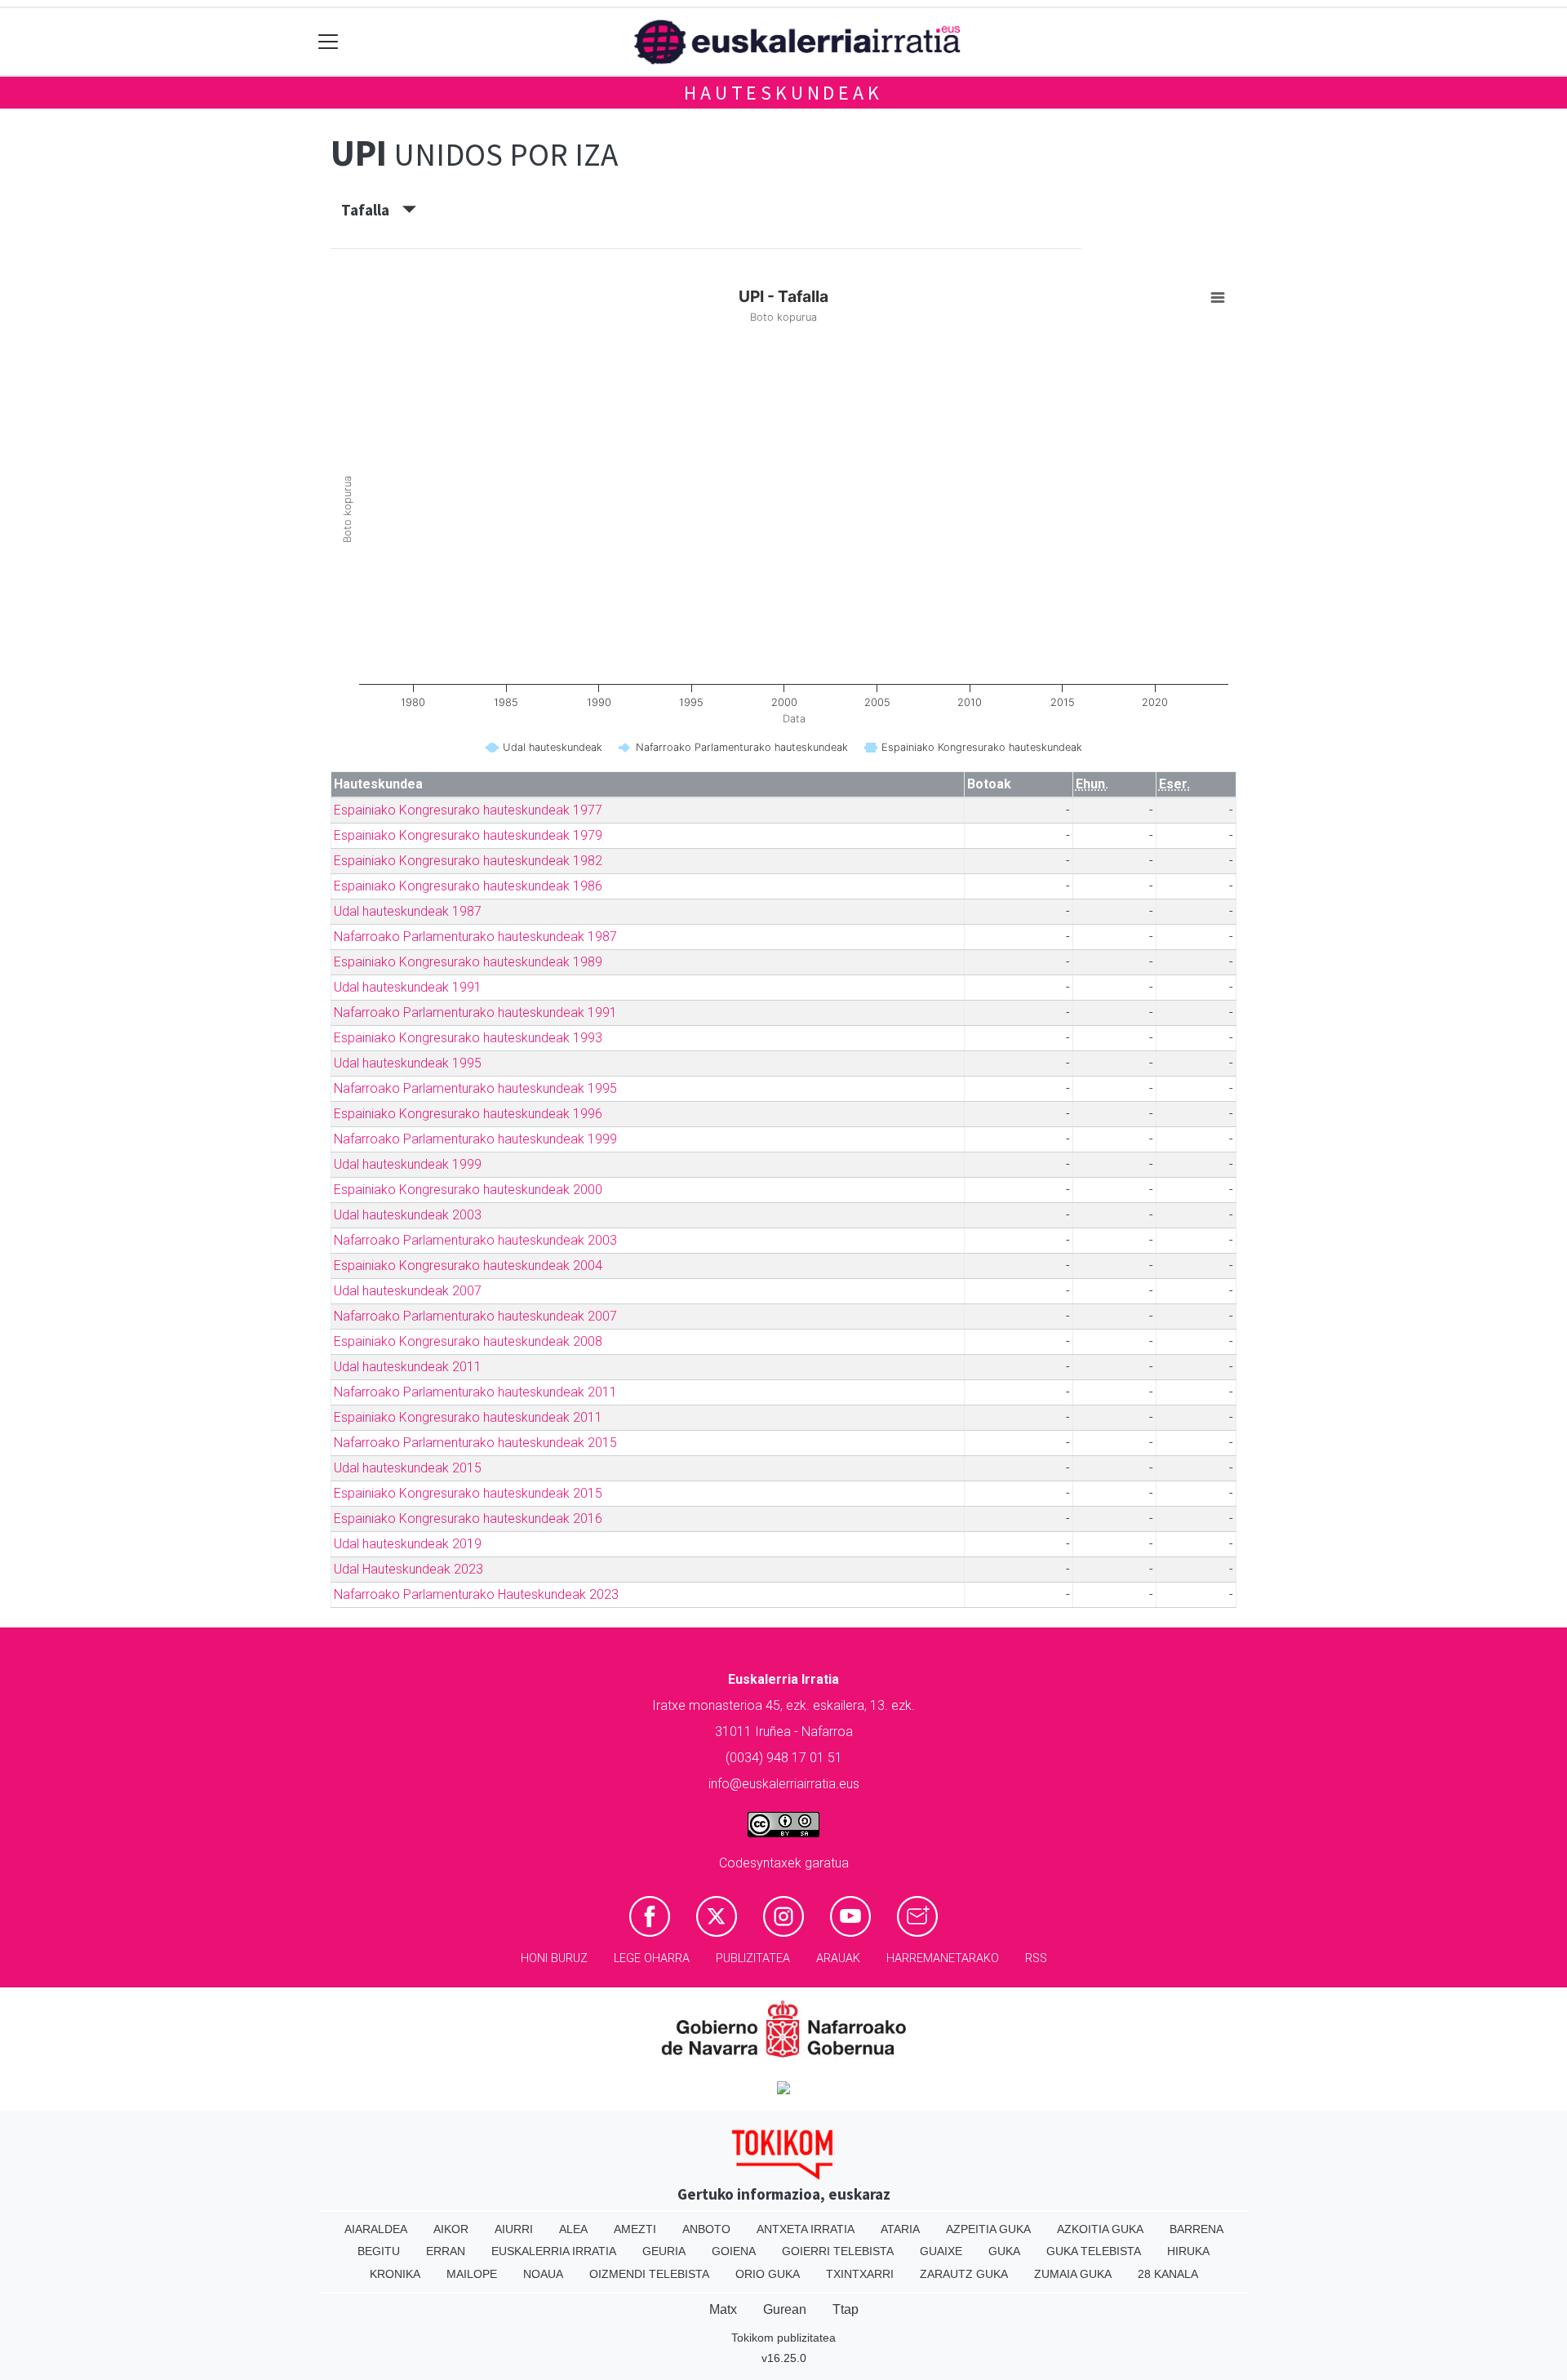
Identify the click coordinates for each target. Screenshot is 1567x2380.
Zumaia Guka (1073, 2274)
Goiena (734, 2251)
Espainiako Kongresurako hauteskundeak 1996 (468, 1114)
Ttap (846, 2309)
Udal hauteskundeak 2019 (408, 1544)
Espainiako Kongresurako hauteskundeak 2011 (468, 1417)
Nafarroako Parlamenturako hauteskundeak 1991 (475, 1012)
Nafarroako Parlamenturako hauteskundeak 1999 (475, 1139)
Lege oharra (652, 1958)
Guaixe (941, 2251)
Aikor (451, 2229)
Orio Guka (768, 2274)
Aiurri (514, 2229)
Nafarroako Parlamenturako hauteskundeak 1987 (475, 937)
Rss (1036, 1958)
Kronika (395, 2274)
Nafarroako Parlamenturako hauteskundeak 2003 (475, 1240)
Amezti (635, 2229)
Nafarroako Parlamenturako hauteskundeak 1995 (475, 1088)
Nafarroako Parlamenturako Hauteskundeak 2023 (476, 1594)
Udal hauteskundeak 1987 (408, 911)
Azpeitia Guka (988, 2229)
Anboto (706, 2229)
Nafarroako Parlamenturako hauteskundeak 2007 (475, 1316)
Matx (723, 2309)
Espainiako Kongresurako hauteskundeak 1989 (468, 962)
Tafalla (372, 210)
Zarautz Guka (964, 2274)
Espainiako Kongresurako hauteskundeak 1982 (468, 861)
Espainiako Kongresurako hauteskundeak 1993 (468, 1038)
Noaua (543, 2274)
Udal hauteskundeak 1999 (408, 1164)
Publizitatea (753, 1958)
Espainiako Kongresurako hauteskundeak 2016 (468, 1519)
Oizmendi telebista (649, 2274)
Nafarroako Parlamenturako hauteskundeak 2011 (475, 1392)
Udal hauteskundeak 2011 (408, 1367)
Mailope (472, 2274)
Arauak (838, 1958)
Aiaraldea (376, 2229)
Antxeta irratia (806, 2229)
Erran (446, 2251)
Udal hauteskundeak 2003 (408, 1215)
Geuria (664, 2251)
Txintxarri (860, 2274)
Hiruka (1188, 2251)
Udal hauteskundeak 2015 (408, 1468)
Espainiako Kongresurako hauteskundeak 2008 (468, 1341)
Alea (573, 2229)
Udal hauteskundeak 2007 (408, 1291)
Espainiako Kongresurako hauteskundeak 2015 (468, 1493)
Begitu (379, 2251)
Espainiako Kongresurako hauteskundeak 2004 (468, 1265)
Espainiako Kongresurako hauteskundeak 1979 (468, 835)
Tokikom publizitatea (783, 2338)
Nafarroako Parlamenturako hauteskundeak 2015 (475, 1443)
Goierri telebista (838, 2251)
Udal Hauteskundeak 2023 (408, 1569)
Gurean (785, 2309)
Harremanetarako (943, 1958)
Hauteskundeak (783, 93)
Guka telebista (1094, 2251)
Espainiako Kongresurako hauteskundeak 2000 (468, 1190)
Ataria (900, 2229)
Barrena (1196, 2229)
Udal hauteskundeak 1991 (408, 987)
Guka (1004, 2251)
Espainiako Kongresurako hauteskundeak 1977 (468, 810)
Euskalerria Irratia (554, 2251)
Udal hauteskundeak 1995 (408, 1063)
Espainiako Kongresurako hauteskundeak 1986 (468, 886)
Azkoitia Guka (1100, 2229)
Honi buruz (554, 1958)
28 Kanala (1168, 2274)
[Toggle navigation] (328, 42)
